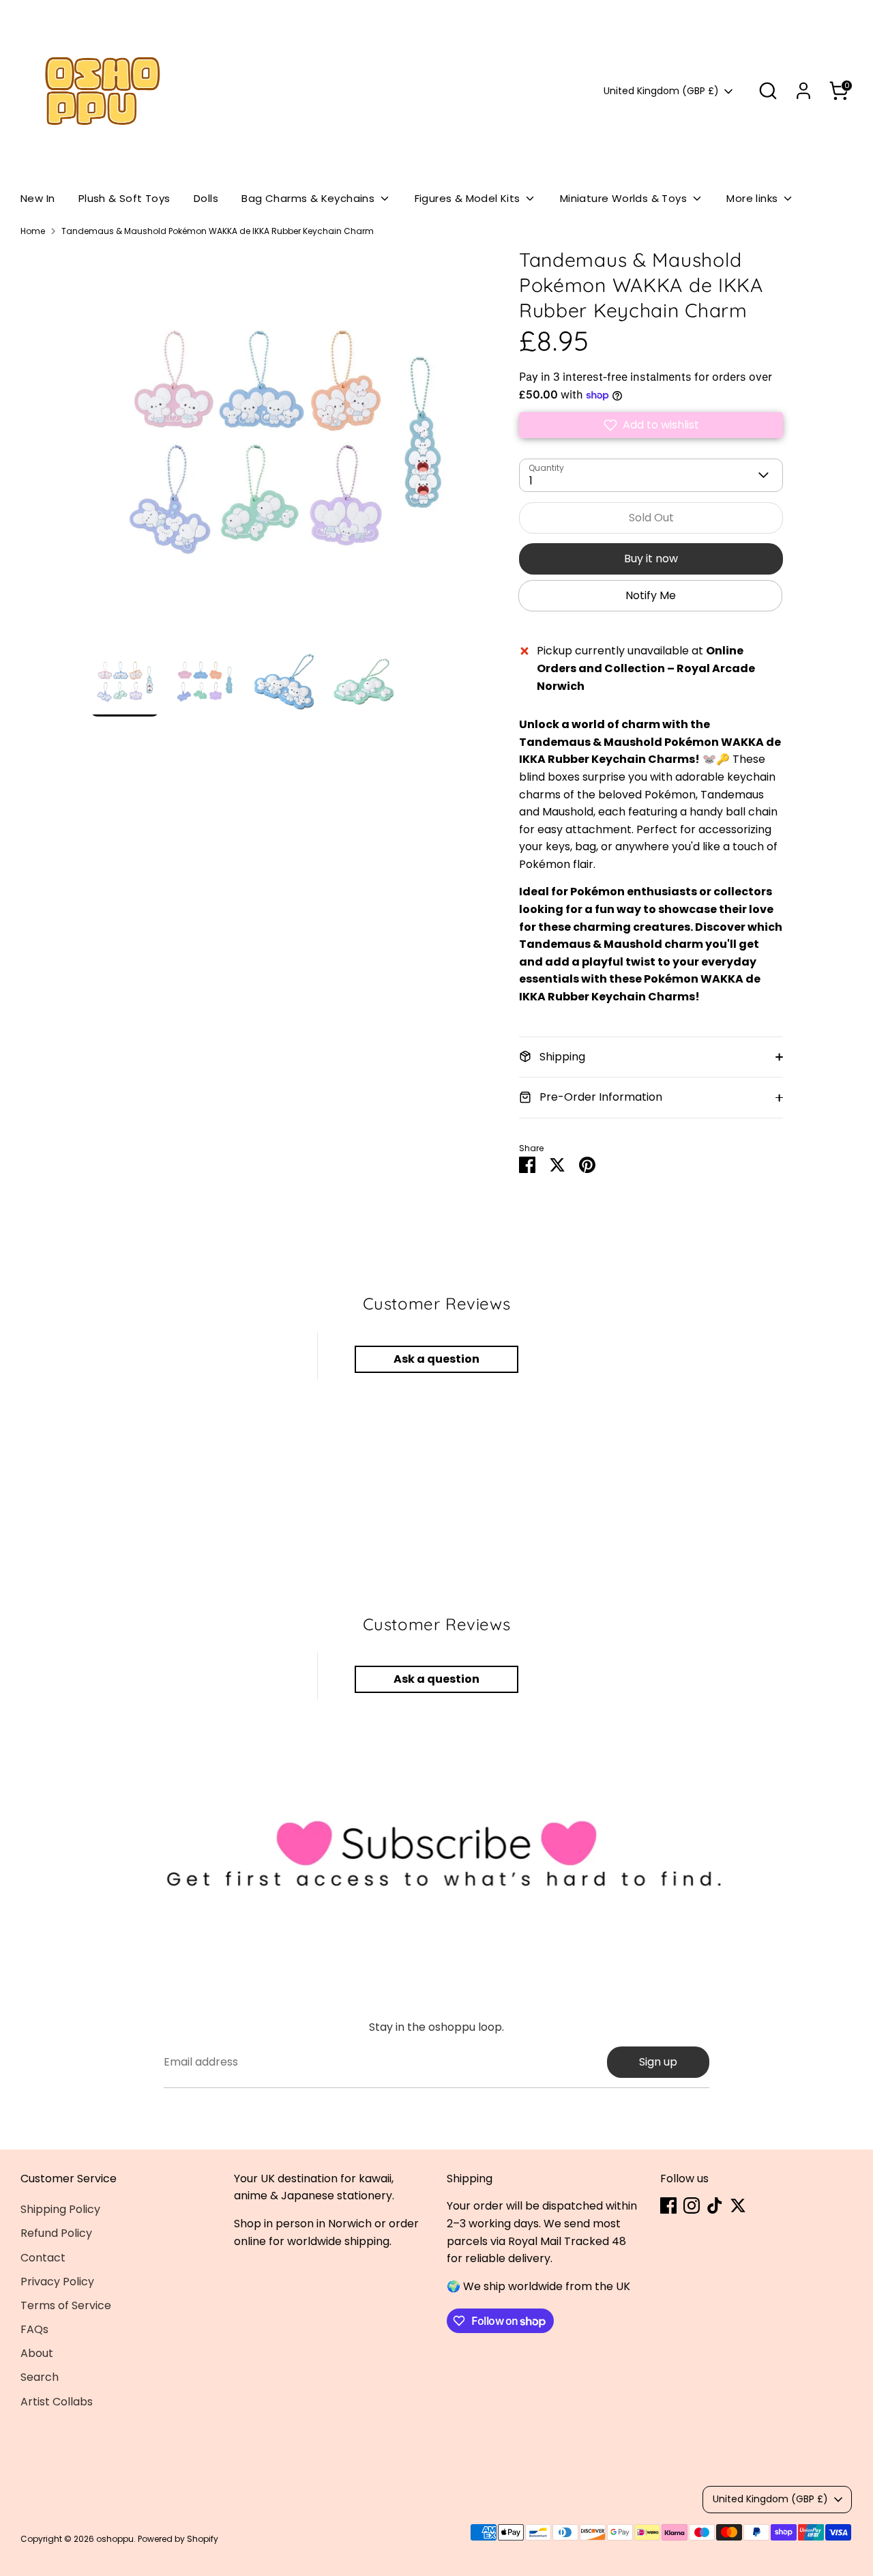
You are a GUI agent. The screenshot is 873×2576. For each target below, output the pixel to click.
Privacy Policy (57, 2282)
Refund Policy (56, 2233)
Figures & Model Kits (469, 198)
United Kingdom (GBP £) (661, 91)
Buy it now (651, 559)
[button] (651, 425)
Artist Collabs (57, 2402)
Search (40, 2377)
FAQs (34, 2329)
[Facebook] (668, 2205)
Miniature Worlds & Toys (625, 198)
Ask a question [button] (436, 1359)
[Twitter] (738, 2205)
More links (753, 198)
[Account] (803, 91)
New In (38, 198)
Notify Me (651, 595)
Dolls (206, 198)
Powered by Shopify (178, 2539)
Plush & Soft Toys (124, 198)
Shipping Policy (60, 2209)
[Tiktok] (715, 2205)
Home (33, 231)
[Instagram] (692, 2205)
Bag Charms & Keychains (309, 198)
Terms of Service (66, 2305)
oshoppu (115, 2539)
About (37, 2353)
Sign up (658, 2062)
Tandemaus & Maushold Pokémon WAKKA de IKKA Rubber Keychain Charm (218, 231)
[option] (284, 447)
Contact (43, 2258)
